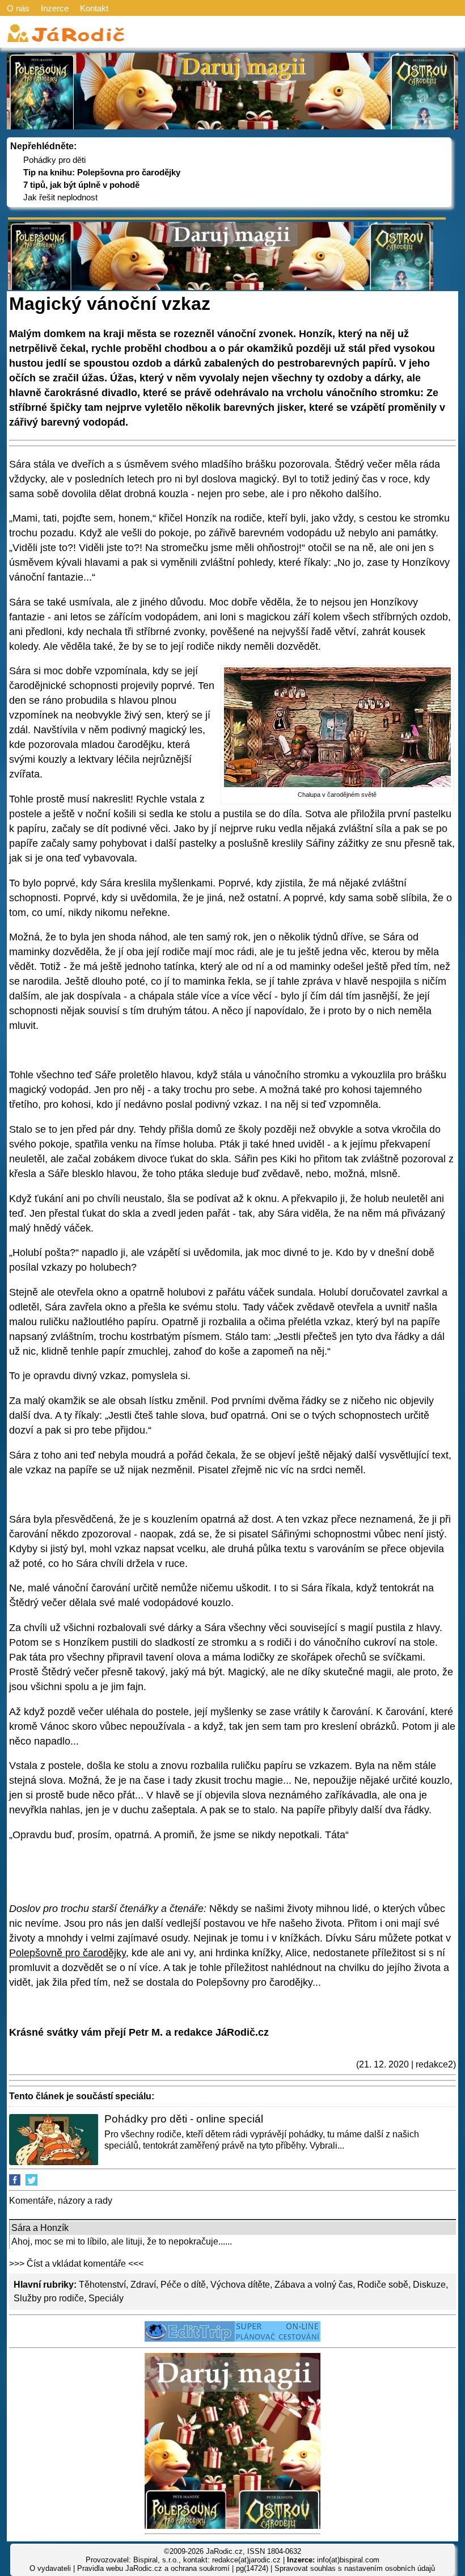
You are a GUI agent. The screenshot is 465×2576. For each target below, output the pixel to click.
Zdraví (143, 2285)
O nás (18, 8)
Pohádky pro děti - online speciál (184, 2119)
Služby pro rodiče (49, 2298)
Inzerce (55, 8)
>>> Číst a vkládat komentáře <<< (76, 2264)
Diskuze (429, 2285)
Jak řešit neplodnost (60, 197)
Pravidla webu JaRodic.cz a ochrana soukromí (153, 2568)
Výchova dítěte (240, 2285)
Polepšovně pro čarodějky (67, 1953)
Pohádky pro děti (54, 160)
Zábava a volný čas (314, 2285)
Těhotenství (102, 2285)
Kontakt (94, 8)
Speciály (106, 2298)
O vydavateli (50, 2568)
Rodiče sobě (383, 2285)
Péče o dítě (183, 2285)
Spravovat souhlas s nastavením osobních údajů (355, 2568)
